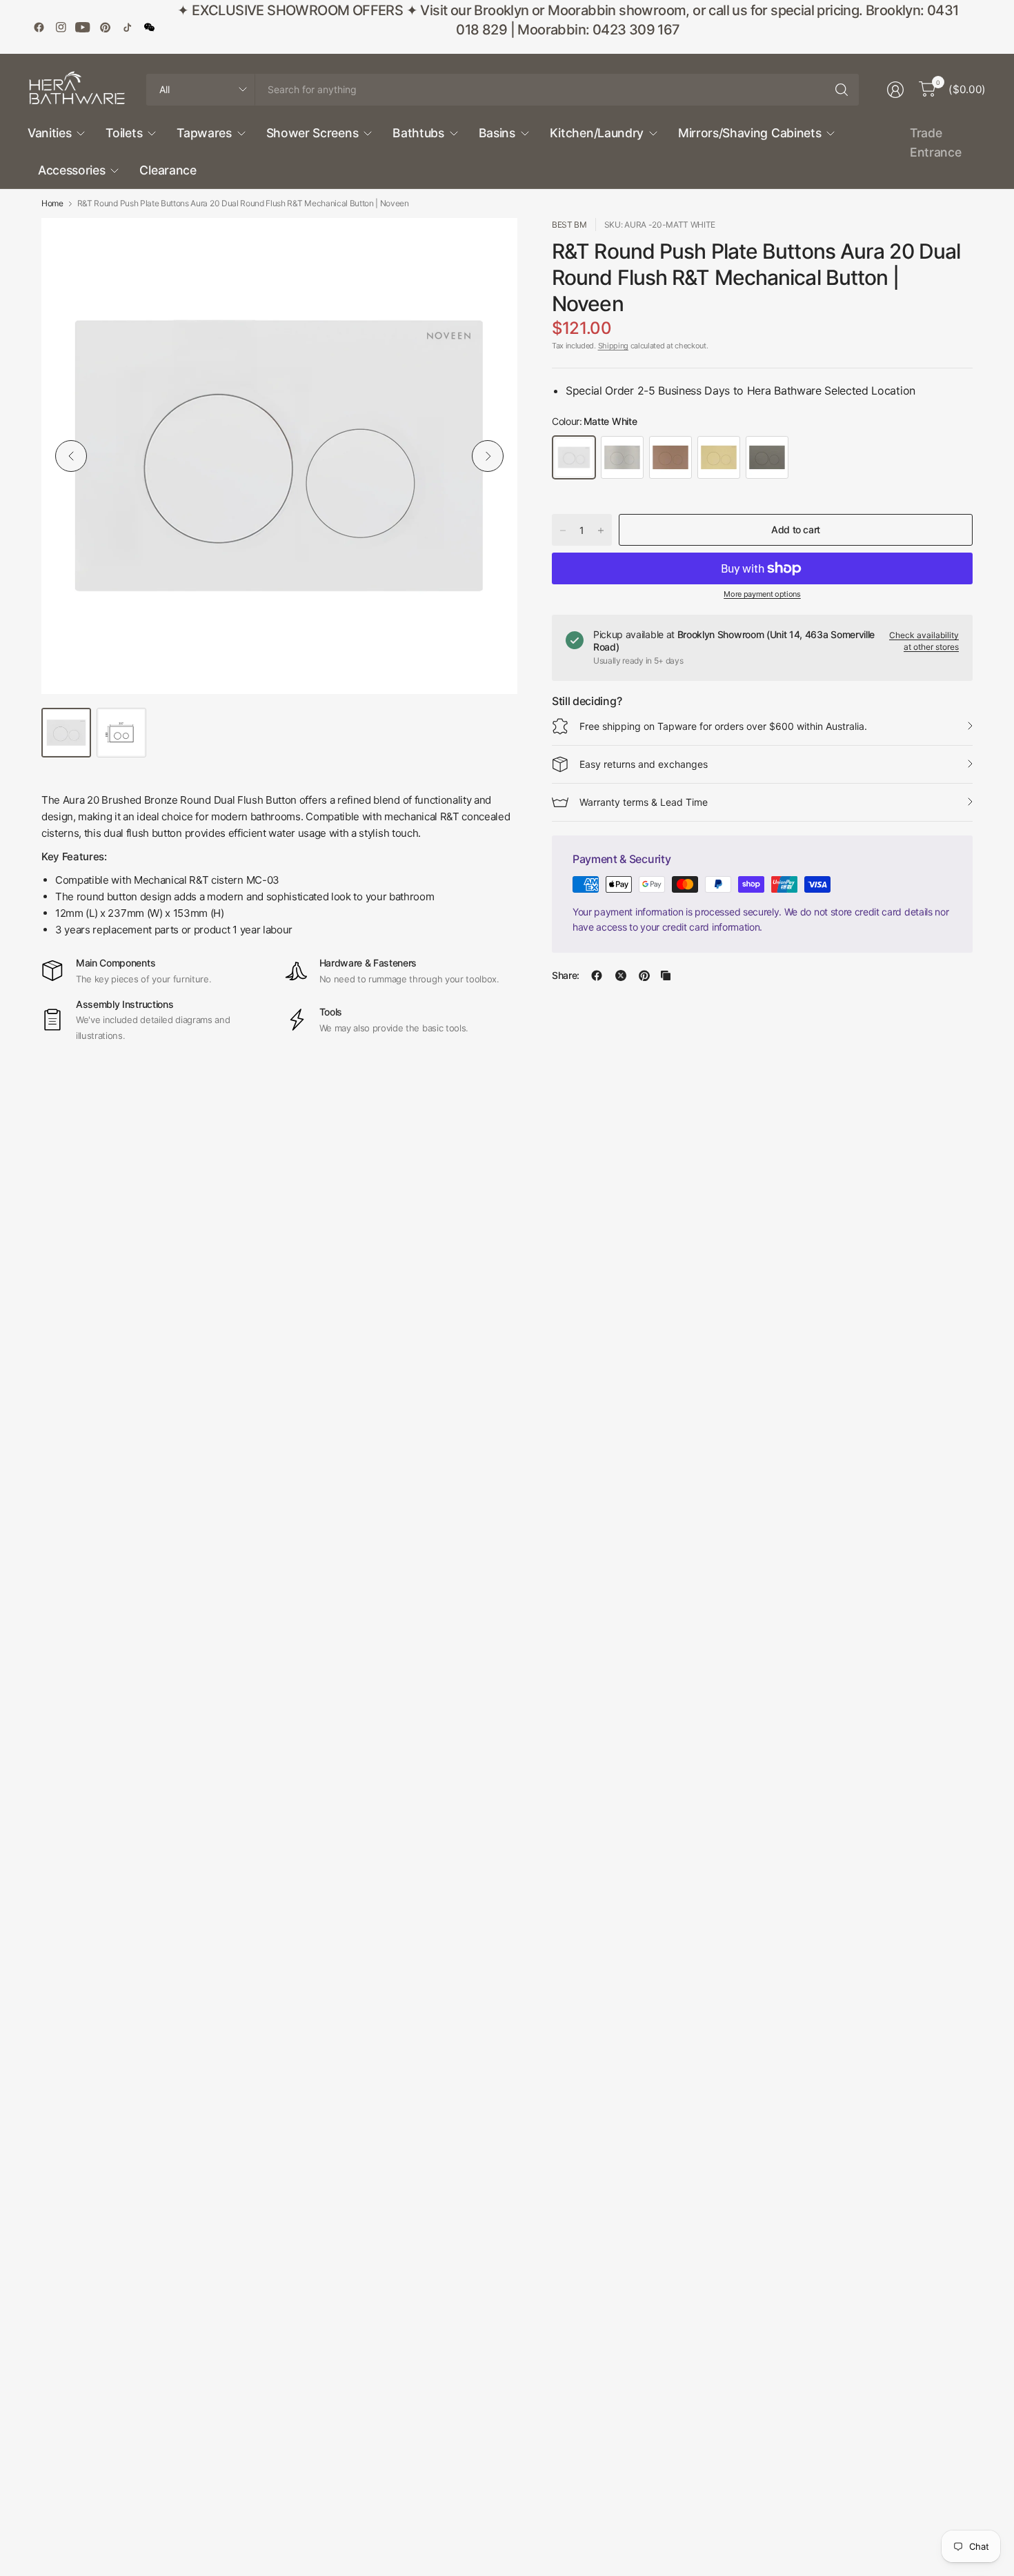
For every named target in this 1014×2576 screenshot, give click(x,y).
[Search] (842, 90)
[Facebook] (39, 27)
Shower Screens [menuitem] (312, 133)
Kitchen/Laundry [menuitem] (597, 133)
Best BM (569, 225)
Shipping (613, 346)
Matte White (574, 457)
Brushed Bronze (670, 457)
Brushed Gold (719, 457)
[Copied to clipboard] (666, 975)
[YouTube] (83, 27)
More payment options (762, 594)
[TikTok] (127, 27)
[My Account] (895, 90)
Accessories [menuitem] (71, 170)
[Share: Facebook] (597, 975)
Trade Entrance (935, 142)
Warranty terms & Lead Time (644, 802)
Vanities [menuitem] (49, 133)
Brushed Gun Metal (767, 457)
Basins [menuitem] (497, 133)
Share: (566, 975)
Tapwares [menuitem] (204, 133)
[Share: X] (621, 975)
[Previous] (71, 456)
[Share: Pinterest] (644, 975)
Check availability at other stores (924, 641)
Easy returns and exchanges (644, 764)
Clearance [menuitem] (168, 170)
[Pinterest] (105, 27)
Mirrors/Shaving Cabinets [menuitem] (749, 133)
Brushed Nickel (622, 457)
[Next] (488, 456)
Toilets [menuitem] (124, 133)
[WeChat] (149, 27)
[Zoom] (491, 244)
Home (52, 204)
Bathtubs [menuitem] (418, 133)
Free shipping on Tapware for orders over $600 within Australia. (723, 726)
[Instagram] (61, 27)
